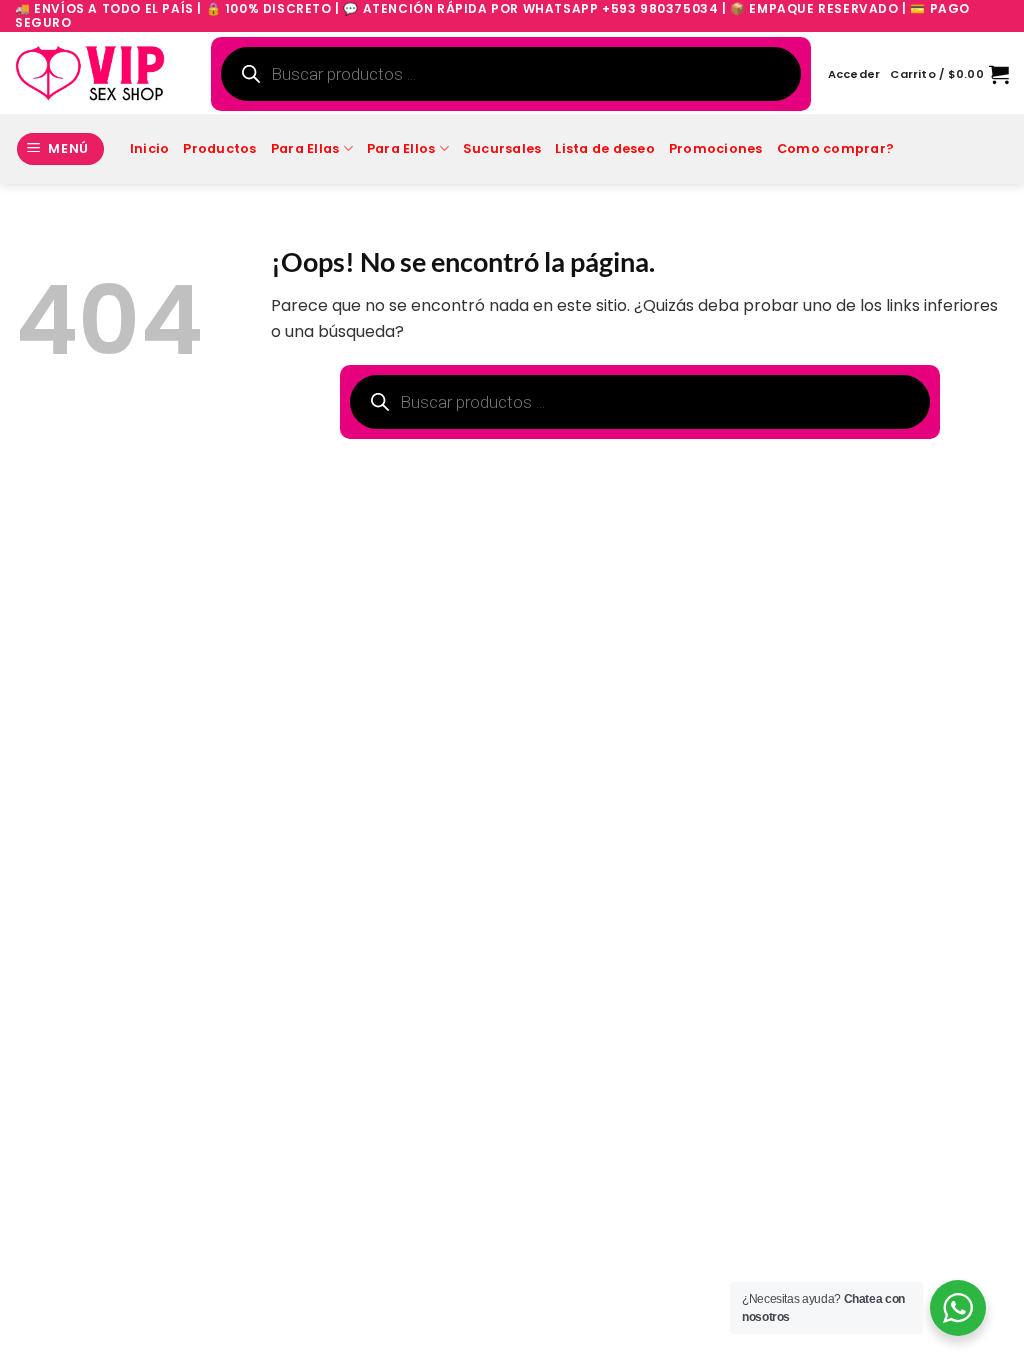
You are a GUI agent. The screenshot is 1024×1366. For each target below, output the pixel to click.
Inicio (150, 148)
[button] (854, 74)
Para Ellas (305, 148)
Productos (219, 148)
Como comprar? (835, 148)
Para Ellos (401, 148)
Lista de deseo (605, 148)
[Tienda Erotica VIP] (90, 73)
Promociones (716, 148)
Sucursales (502, 148)
